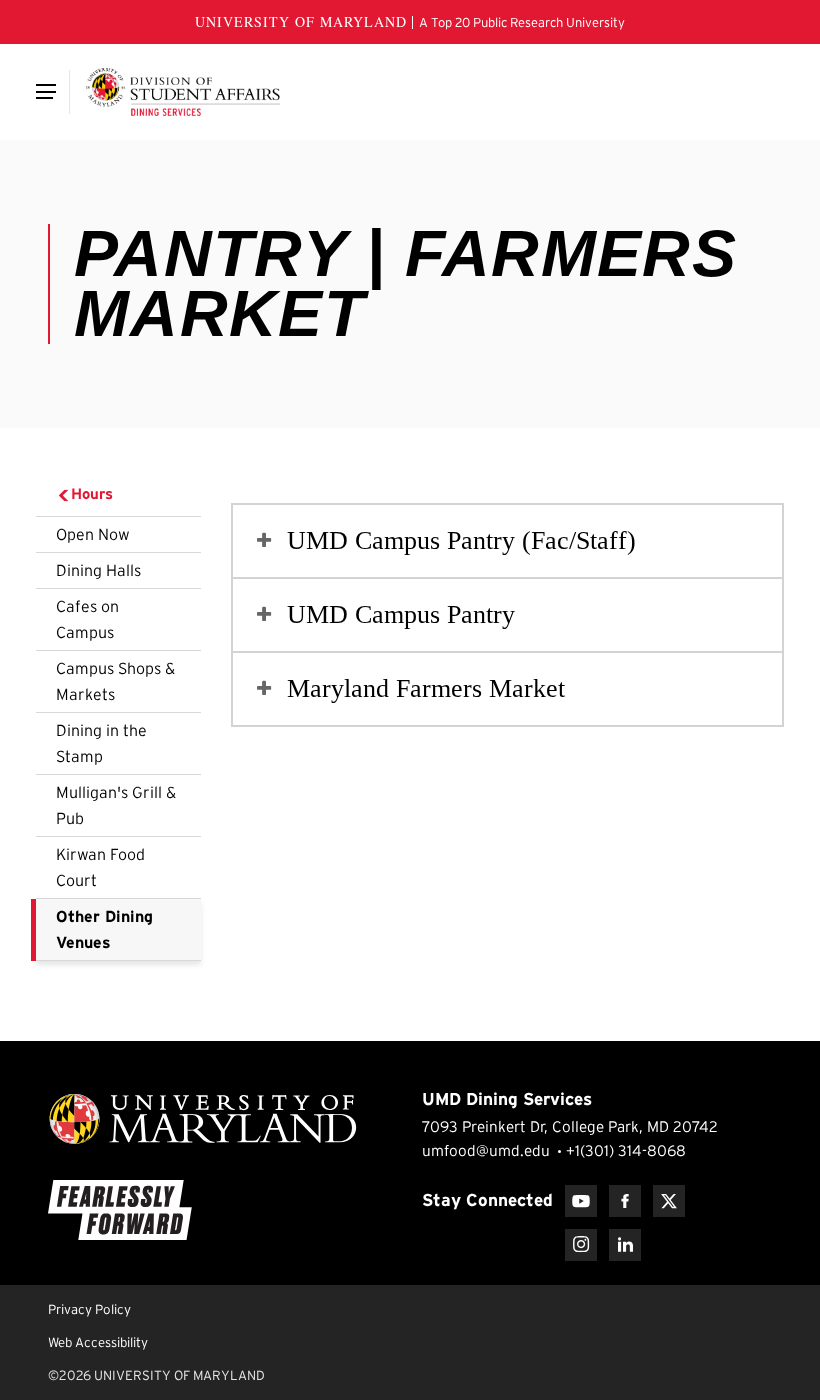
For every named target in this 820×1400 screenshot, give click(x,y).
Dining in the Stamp (101, 743)
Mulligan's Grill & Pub (116, 805)
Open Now (93, 534)
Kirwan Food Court (100, 867)
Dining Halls (98, 570)
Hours (92, 493)
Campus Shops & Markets (115, 681)
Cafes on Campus (87, 619)
